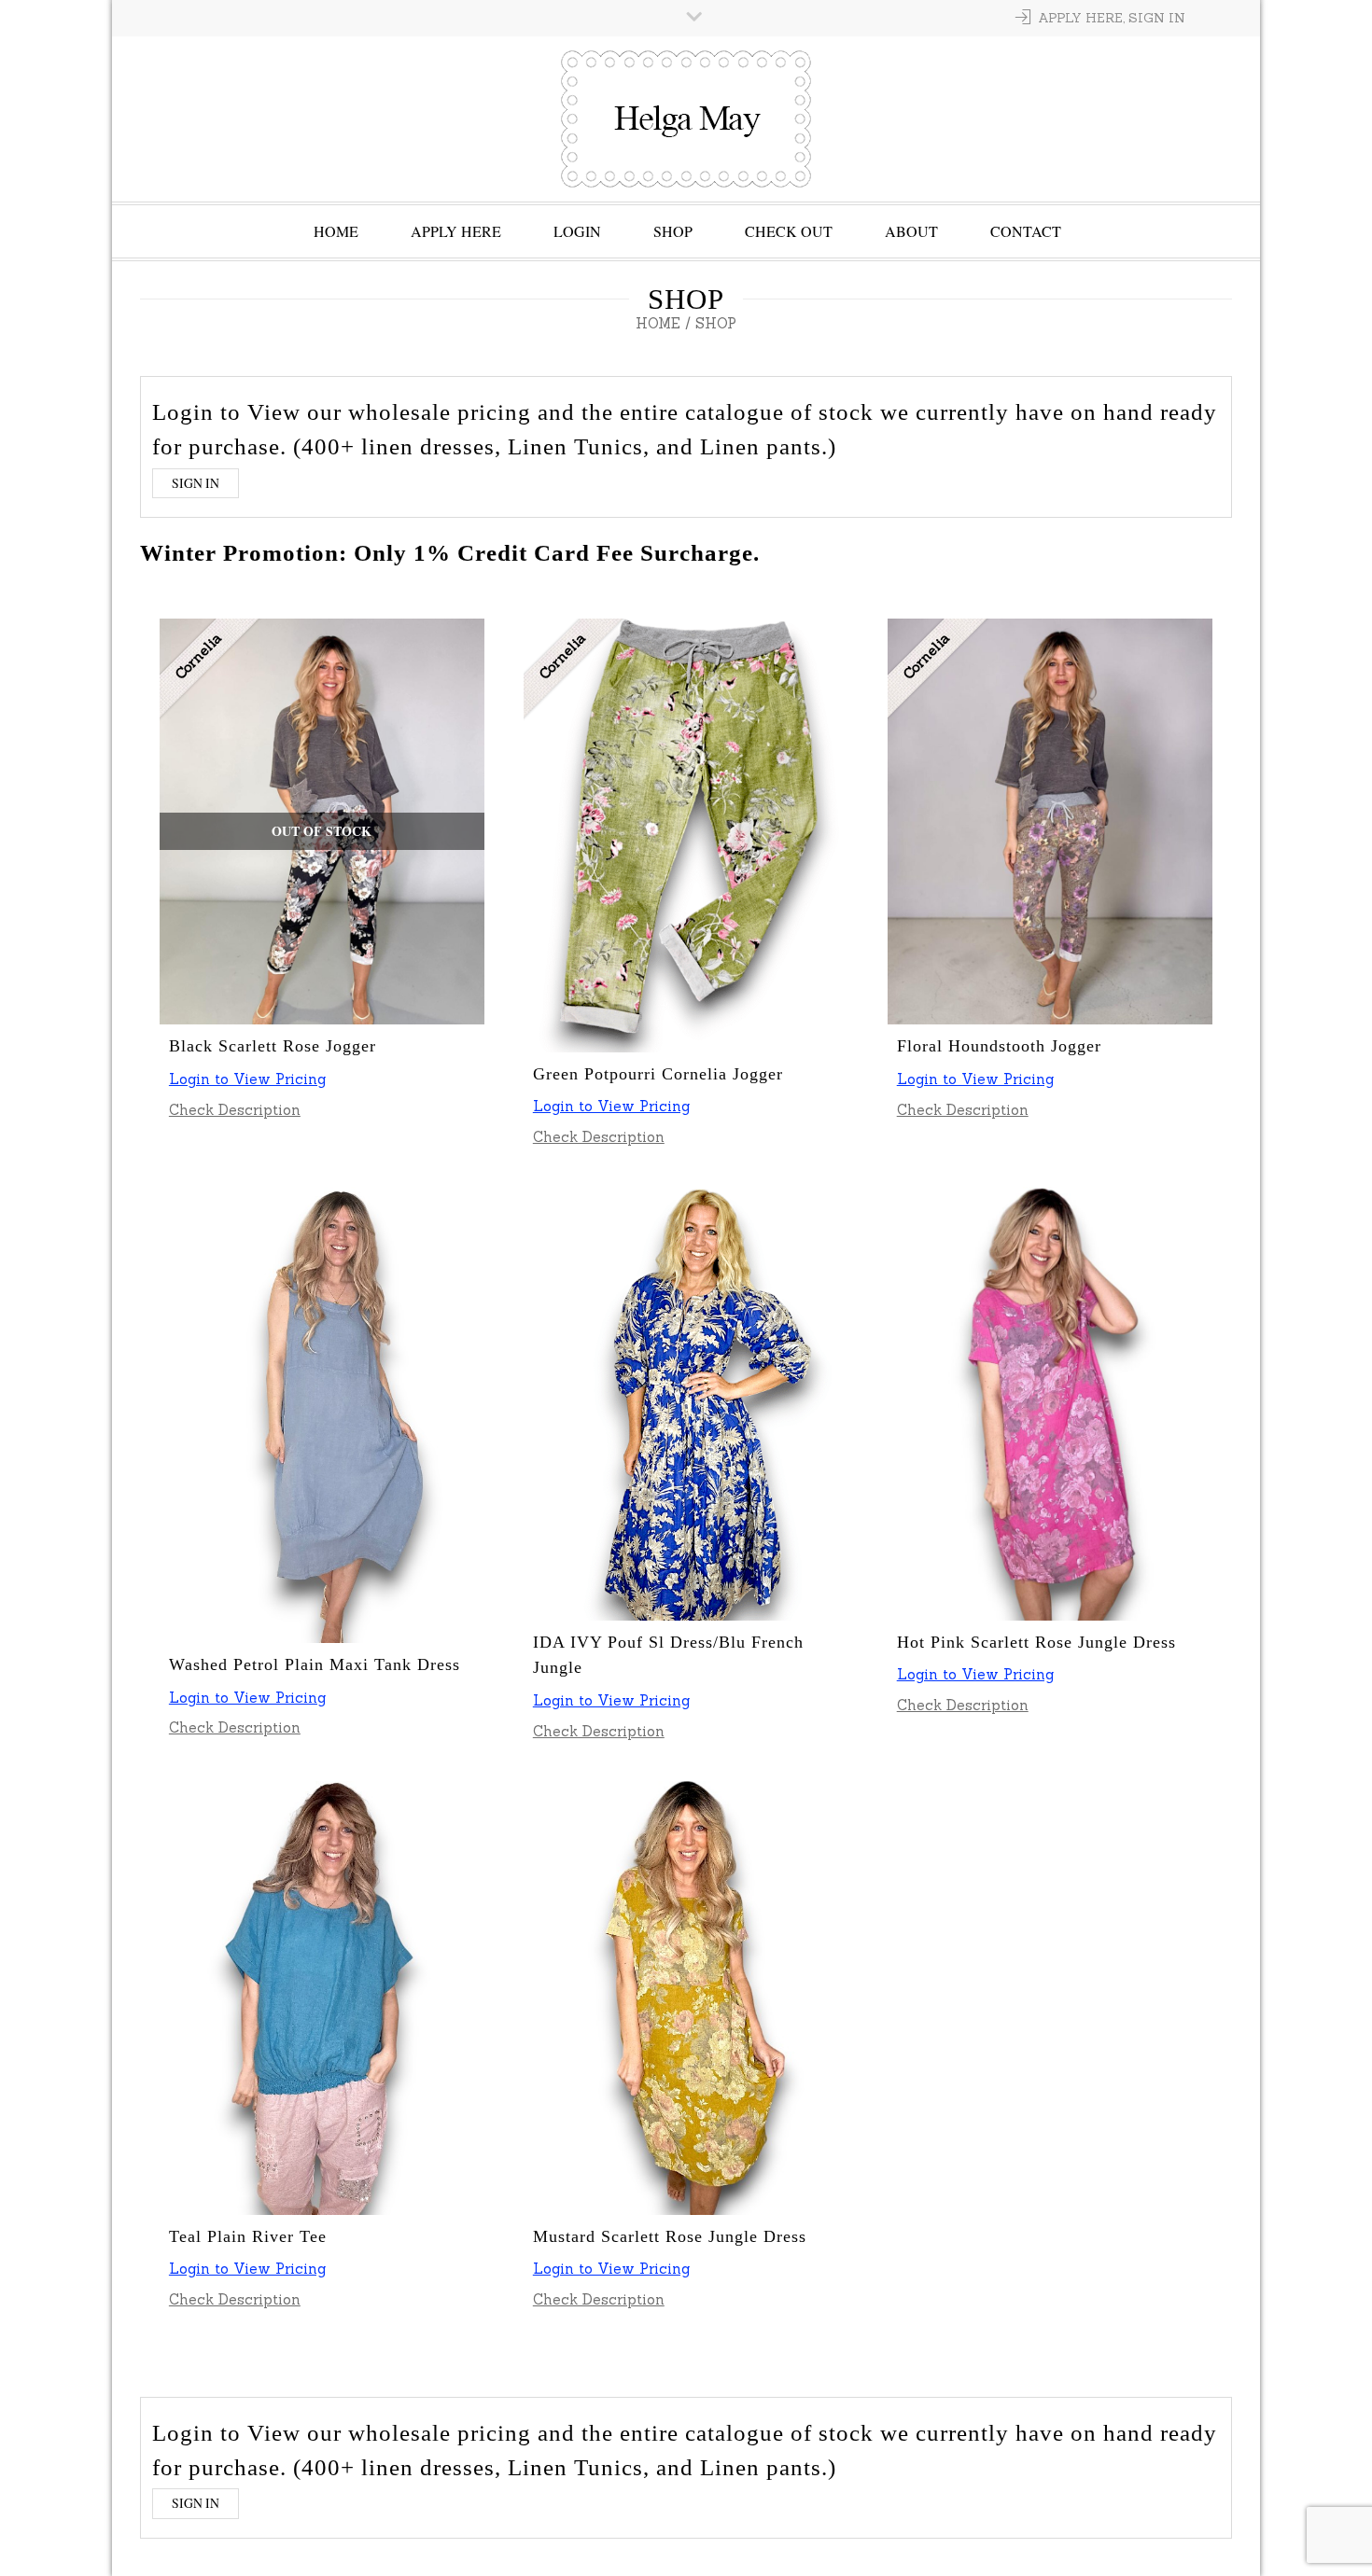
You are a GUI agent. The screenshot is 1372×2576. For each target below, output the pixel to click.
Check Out (789, 231)
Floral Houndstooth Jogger (999, 1046)
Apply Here (456, 231)
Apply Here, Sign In (1112, 18)
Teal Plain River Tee (248, 2236)
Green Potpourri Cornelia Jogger (658, 1074)
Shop (673, 231)
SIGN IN (196, 483)
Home (336, 231)
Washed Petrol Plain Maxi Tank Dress (315, 1664)
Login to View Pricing (247, 1079)
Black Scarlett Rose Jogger (273, 1046)
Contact (1026, 231)
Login (577, 231)
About (911, 231)
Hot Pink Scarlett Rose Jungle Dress (1036, 1642)
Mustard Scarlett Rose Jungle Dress (670, 2236)
